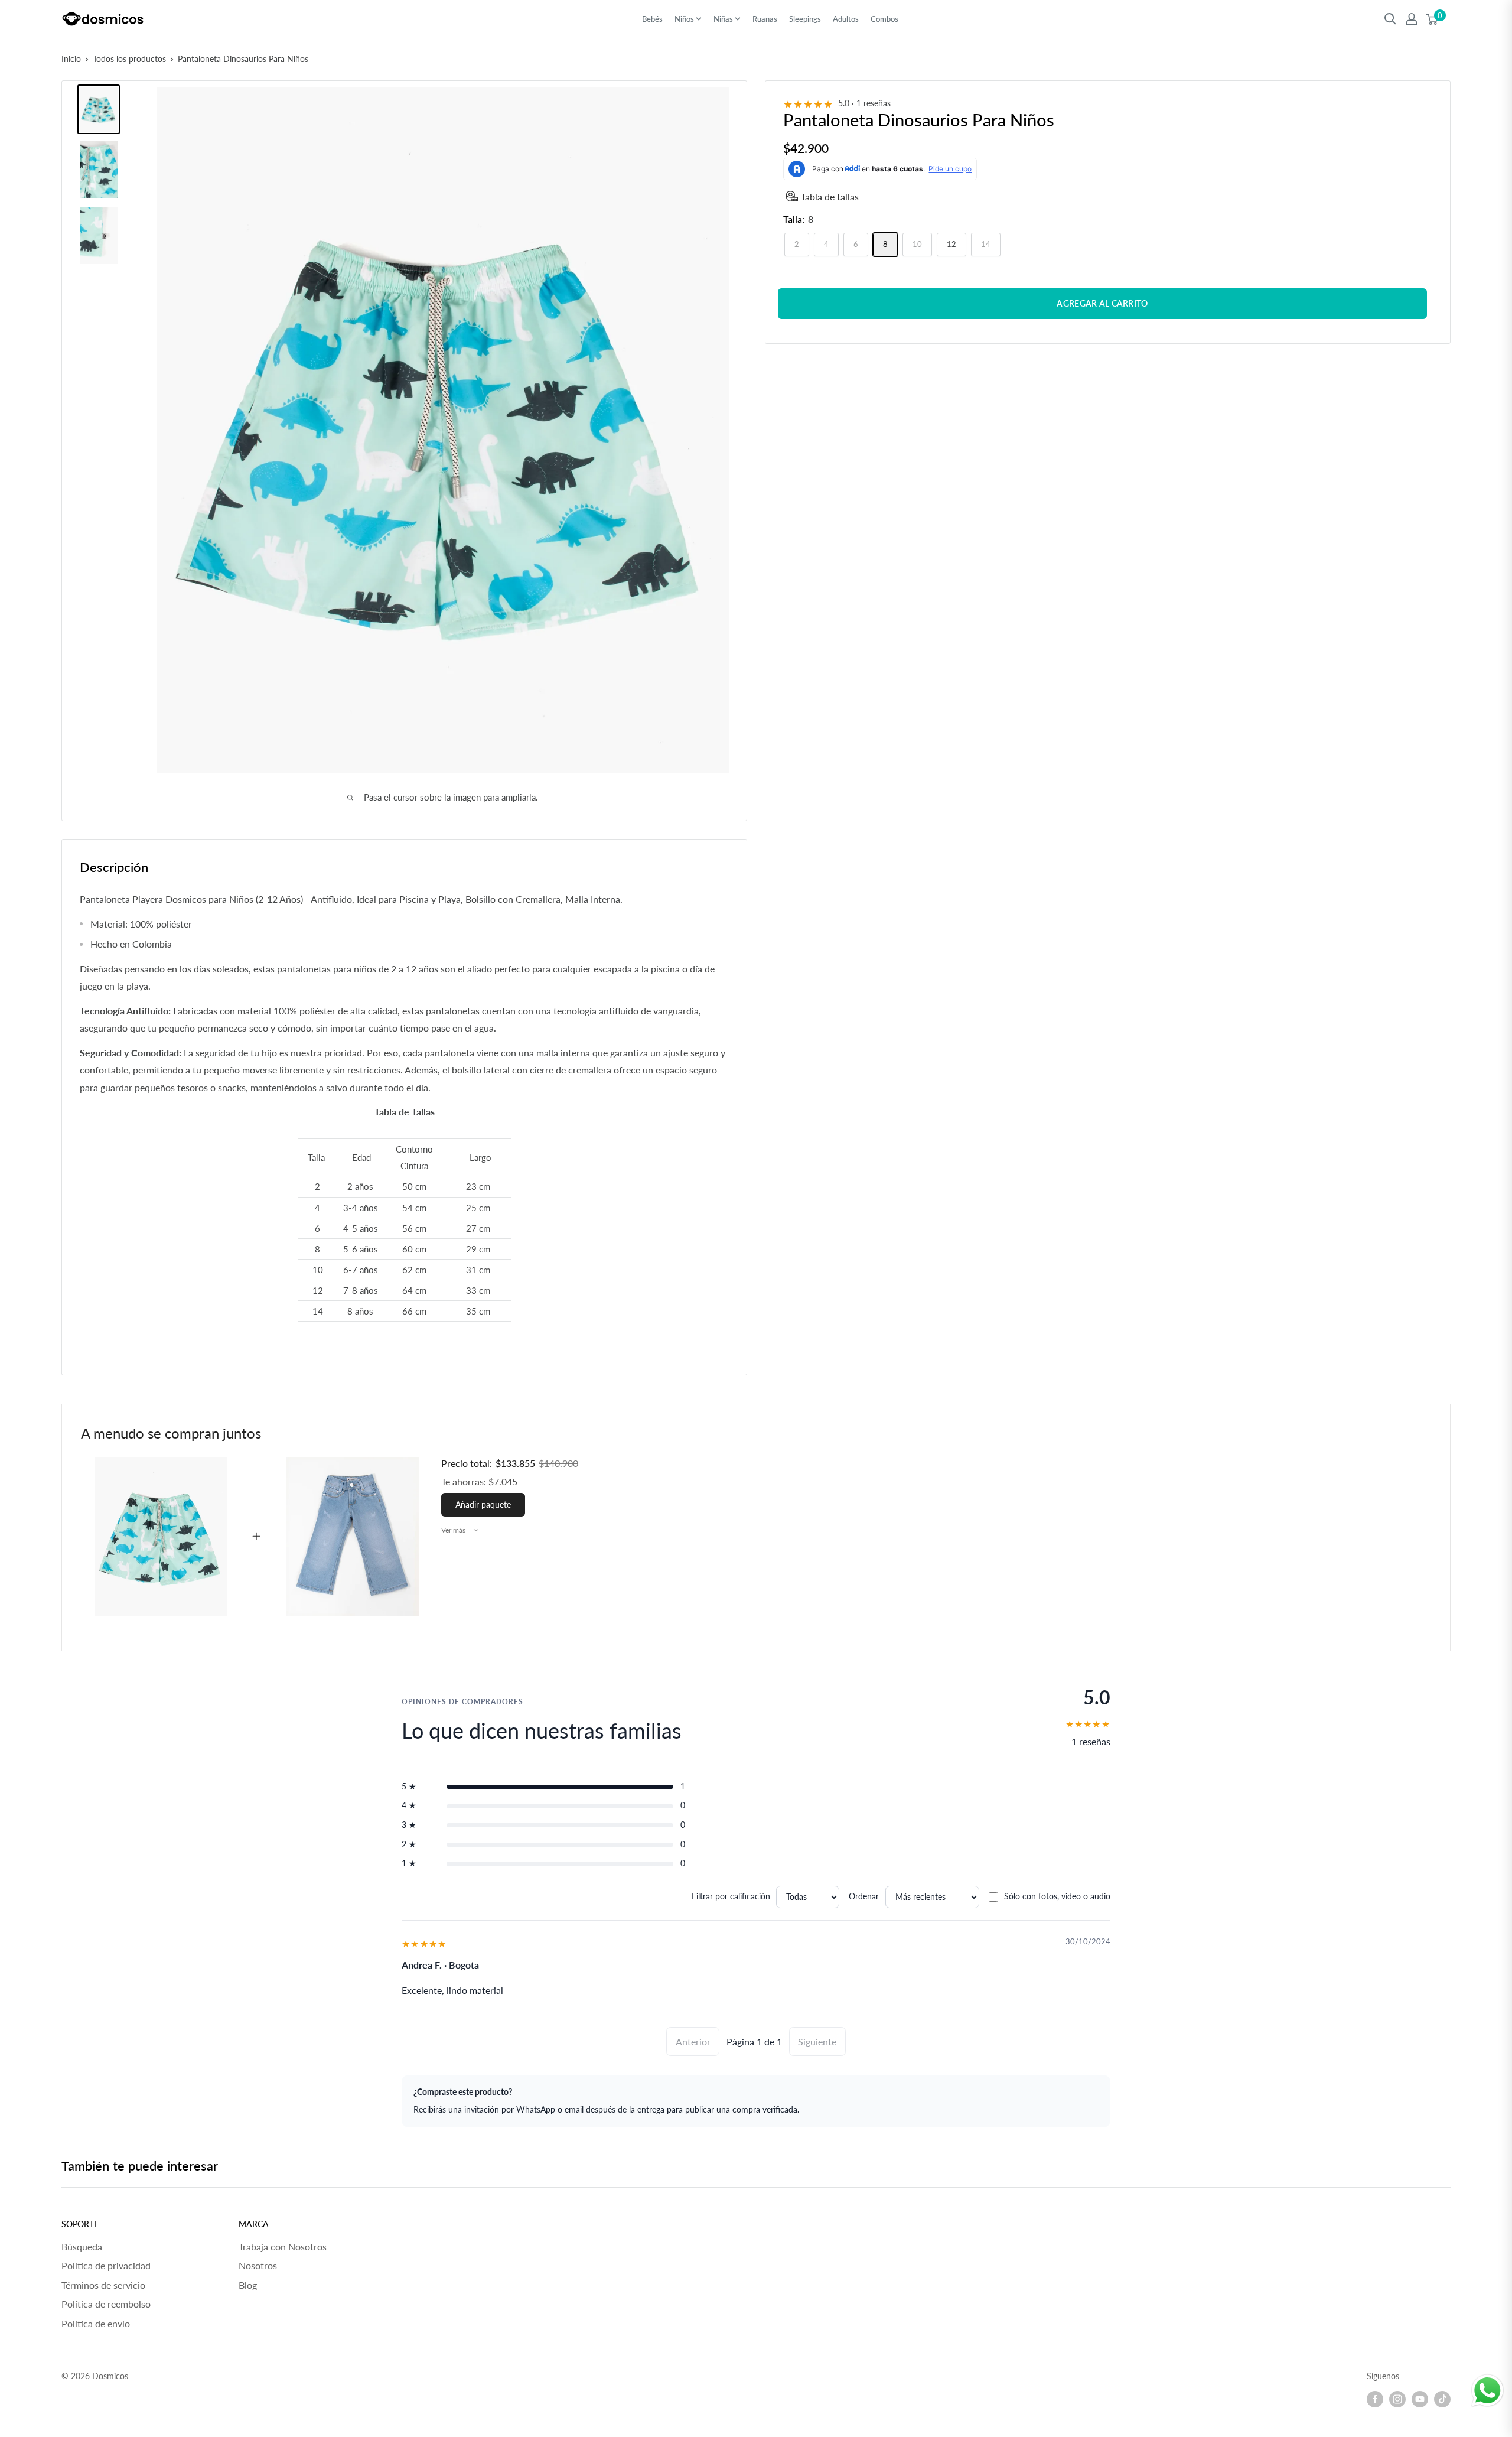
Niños (684, 19)
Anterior (693, 2041)
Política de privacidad (106, 2265)
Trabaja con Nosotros (283, 2246)
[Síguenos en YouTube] (1420, 2399)
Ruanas (765, 19)
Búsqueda (82, 2246)
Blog (248, 2285)
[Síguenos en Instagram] (1397, 2399)
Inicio (71, 59)
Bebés (652, 19)
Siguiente (817, 2041)
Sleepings (805, 19)
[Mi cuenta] (1412, 19)
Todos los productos (129, 59)
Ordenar (864, 1896)
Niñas (723, 19)
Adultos (846, 19)
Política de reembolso (106, 2304)
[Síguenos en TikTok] (1442, 2399)
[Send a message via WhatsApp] (1487, 2391)
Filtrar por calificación (731, 1896)
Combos (884, 19)
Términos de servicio (103, 2285)
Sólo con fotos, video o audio (1057, 1896)
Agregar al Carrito (1102, 303)
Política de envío (96, 2323)
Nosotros (258, 2265)
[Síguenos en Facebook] (1375, 2399)
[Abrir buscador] (1390, 19)
